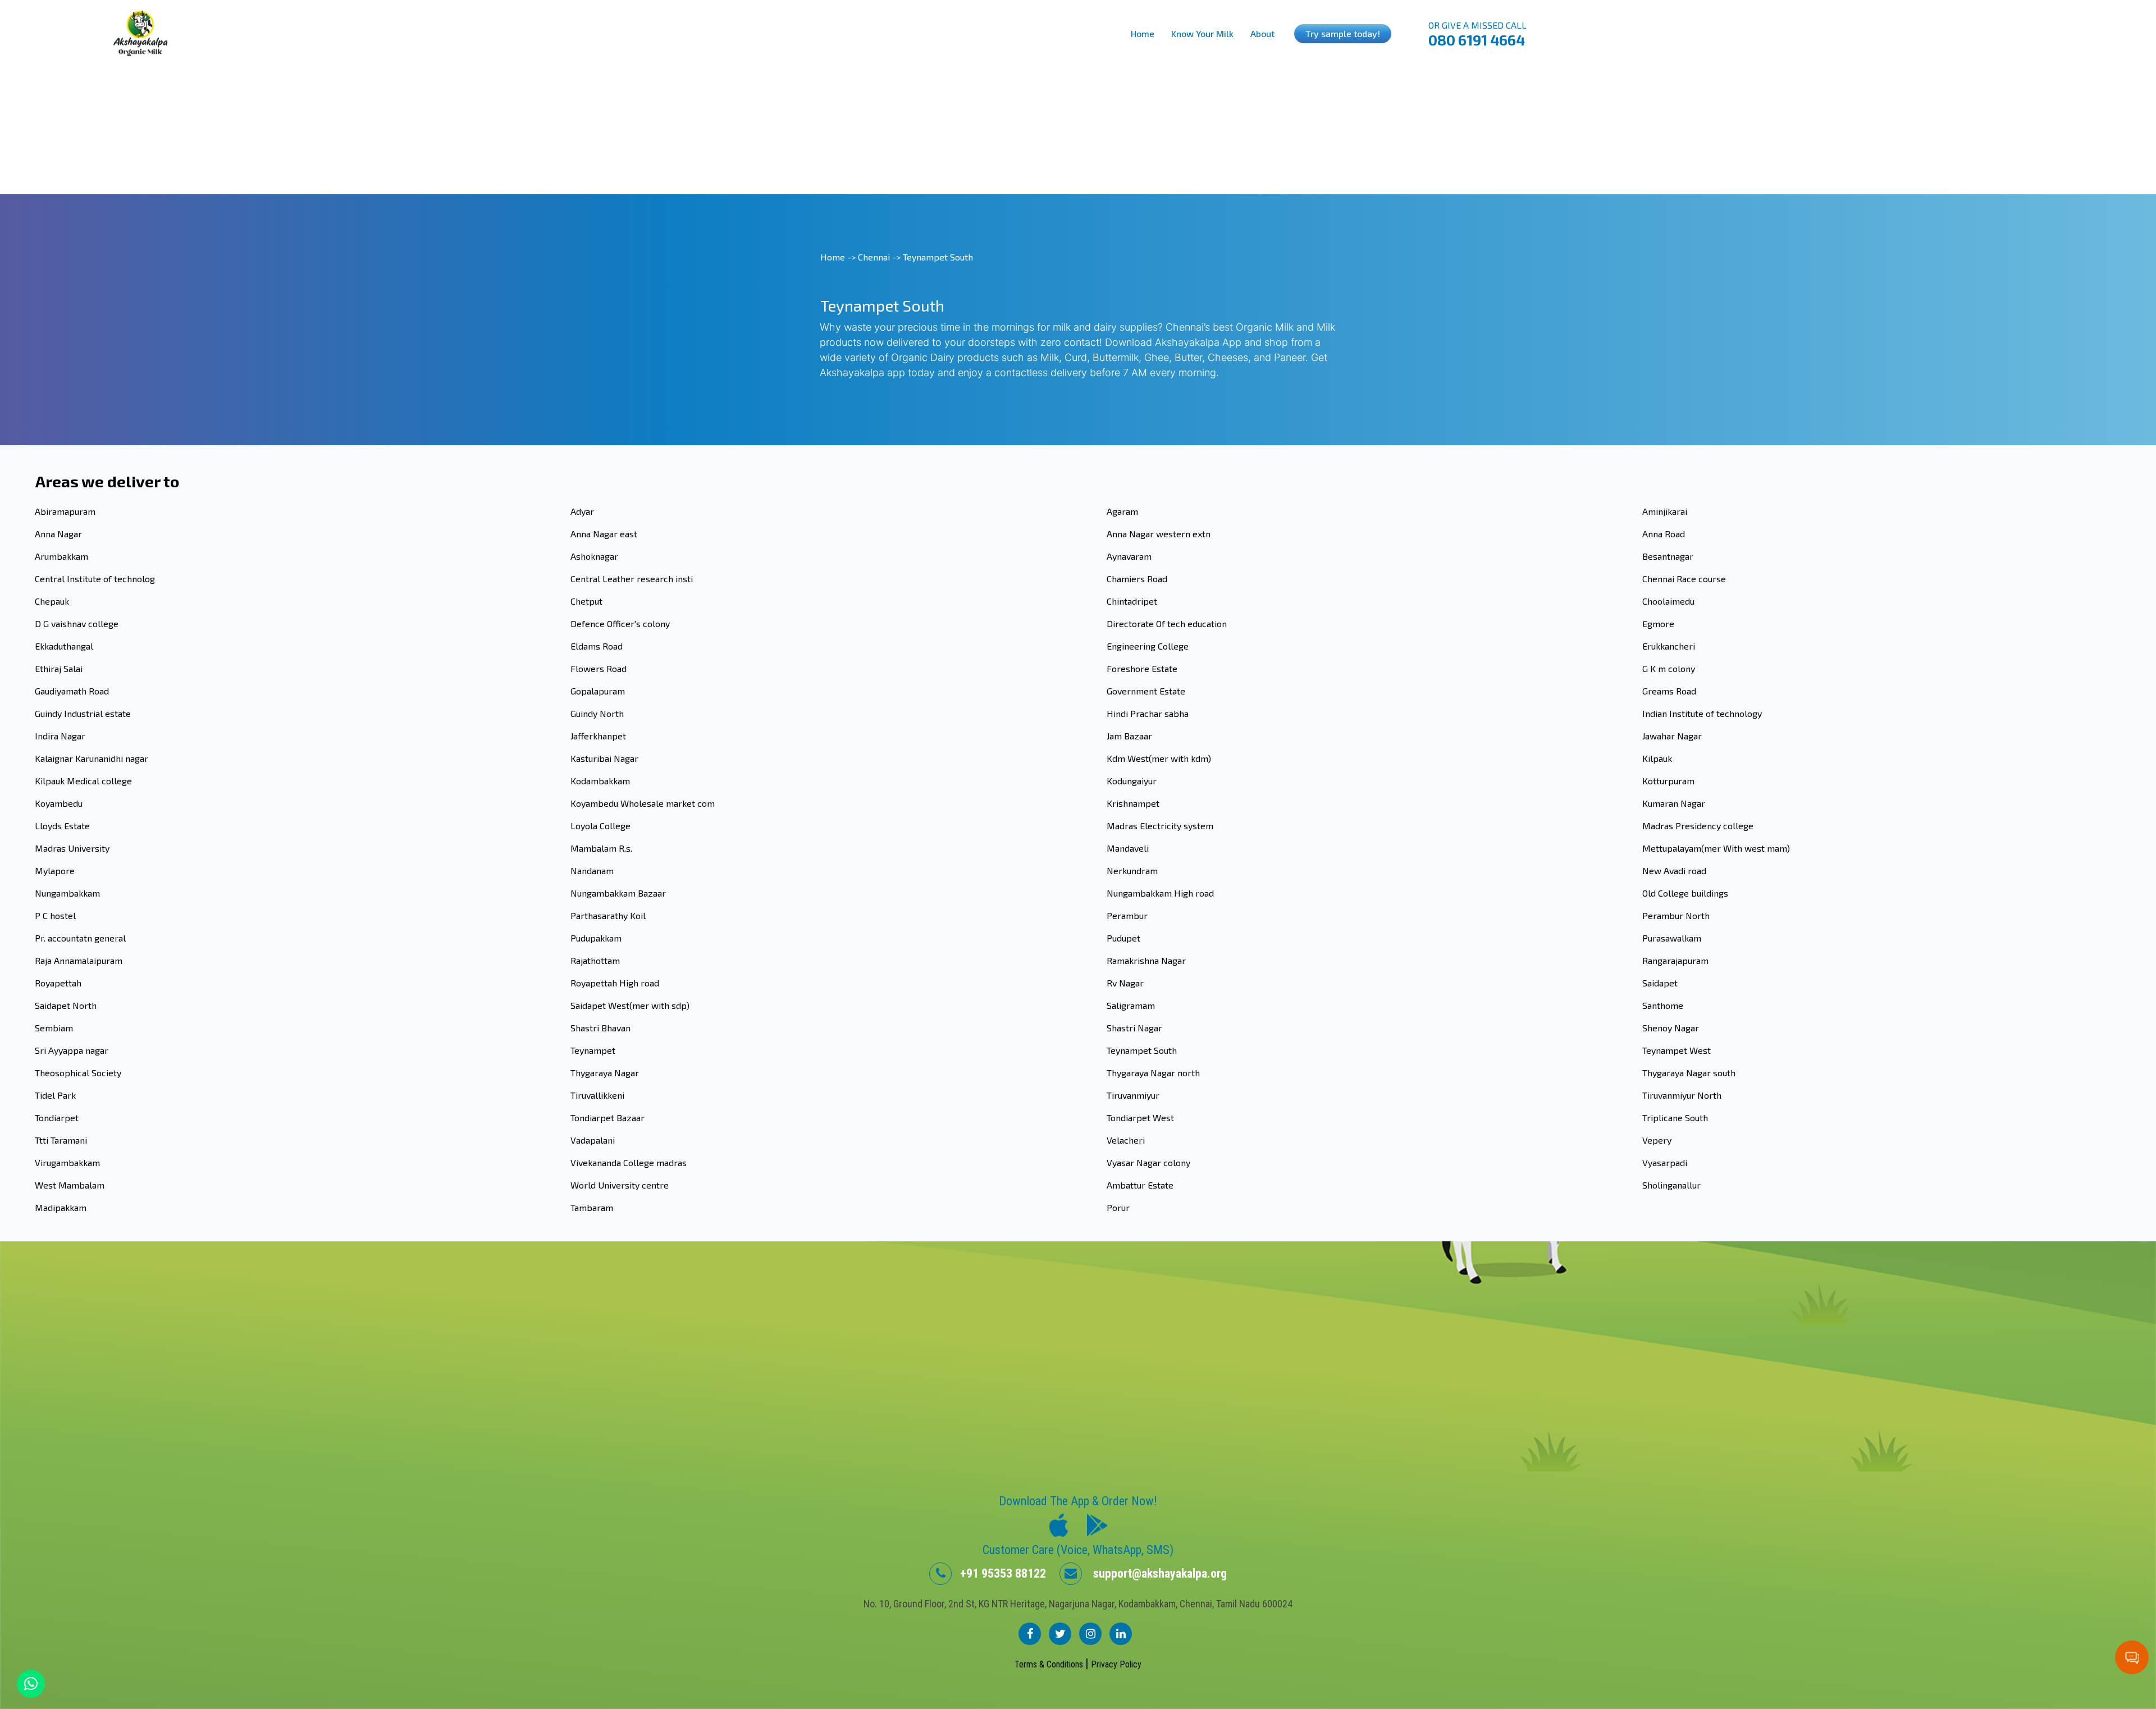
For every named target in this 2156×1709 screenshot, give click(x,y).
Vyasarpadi (1665, 1162)
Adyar (582, 511)
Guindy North (597, 713)
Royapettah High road (615, 983)
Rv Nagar (1125, 983)
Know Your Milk (1202, 33)
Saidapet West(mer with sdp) (630, 1005)
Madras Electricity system (1160, 826)
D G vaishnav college (77, 623)
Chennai (874, 257)
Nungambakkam (67, 893)
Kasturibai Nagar (604, 758)
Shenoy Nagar (1671, 1028)
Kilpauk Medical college (83, 781)
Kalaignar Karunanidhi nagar (92, 758)
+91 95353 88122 (999, 1573)
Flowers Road (599, 668)
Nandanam (592, 871)
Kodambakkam (600, 781)
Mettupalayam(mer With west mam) (1716, 848)
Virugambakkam (67, 1162)
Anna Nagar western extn (1159, 534)
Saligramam (1131, 1005)
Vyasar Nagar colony (1148, 1162)
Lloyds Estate (62, 826)
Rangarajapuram (1675, 960)
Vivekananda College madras (629, 1162)
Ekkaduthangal (64, 646)
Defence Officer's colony (620, 623)
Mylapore (55, 871)
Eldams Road (597, 646)
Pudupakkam (596, 938)
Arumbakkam (61, 556)
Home (1143, 33)
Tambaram (592, 1207)
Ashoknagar (594, 556)
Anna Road (1664, 534)
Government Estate (1146, 691)
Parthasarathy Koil (608, 915)
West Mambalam (70, 1185)
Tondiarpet (57, 1118)
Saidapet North (66, 1005)
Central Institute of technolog (95, 579)
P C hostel (55, 915)
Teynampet (593, 1050)
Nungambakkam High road (1160, 893)
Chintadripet (1132, 601)
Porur (1118, 1207)
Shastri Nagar (1134, 1028)
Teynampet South (1142, 1050)
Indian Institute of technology (1702, 713)
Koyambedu (59, 803)
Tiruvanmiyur (1133, 1095)
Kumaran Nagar (1674, 803)
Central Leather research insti (632, 579)
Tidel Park (55, 1095)
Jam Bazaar (1129, 736)
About (1262, 33)
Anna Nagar (58, 534)
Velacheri (1126, 1140)
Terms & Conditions (1050, 1664)
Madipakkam (61, 1207)
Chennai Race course (1684, 579)
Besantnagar (1668, 556)
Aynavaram (1129, 556)
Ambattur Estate (1140, 1185)
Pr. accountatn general (80, 938)
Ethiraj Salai (59, 668)
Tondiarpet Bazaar (607, 1118)
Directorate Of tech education (1167, 623)
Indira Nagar (60, 736)
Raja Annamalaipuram (79, 960)
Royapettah (58, 983)
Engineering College (1148, 646)
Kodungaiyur (1132, 781)
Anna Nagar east (604, 534)
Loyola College (600, 826)
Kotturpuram (1668, 781)
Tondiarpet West (1140, 1118)
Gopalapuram (598, 691)
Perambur (1127, 915)
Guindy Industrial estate (83, 713)
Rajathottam (595, 960)
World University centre (620, 1185)
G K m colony (1669, 668)
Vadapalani (593, 1140)
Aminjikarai (1665, 511)
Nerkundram (1132, 871)
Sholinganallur (1671, 1185)
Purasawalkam (1672, 938)
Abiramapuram (65, 511)
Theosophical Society (78, 1073)
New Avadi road (1674, 871)
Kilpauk (1657, 758)
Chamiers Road (1137, 579)
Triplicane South (1675, 1118)
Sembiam (54, 1028)
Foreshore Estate (1142, 668)
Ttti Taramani (61, 1140)
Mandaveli (1128, 848)
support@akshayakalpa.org (1154, 1573)
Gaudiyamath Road (72, 691)
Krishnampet (1133, 803)
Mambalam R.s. (601, 848)
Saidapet (1660, 983)
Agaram (1122, 511)
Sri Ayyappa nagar (72, 1050)
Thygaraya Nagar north (1153, 1073)
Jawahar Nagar (1672, 736)
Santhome (1663, 1005)
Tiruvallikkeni (597, 1095)
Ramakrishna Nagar (1146, 960)
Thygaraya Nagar (605, 1073)
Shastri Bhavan (600, 1028)
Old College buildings (1685, 893)
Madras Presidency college (1698, 826)
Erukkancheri (1669, 646)
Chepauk (52, 601)
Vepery (1657, 1140)
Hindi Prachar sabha (1148, 713)
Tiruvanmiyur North (1682, 1095)
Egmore (1658, 623)
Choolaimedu (1668, 601)
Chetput (586, 601)
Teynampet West (1677, 1050)
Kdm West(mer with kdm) (1159, 758)
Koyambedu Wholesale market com (643, 803)
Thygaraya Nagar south (1689, 1073)
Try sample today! (1343, 33)
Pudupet (1123, 938)
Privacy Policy (1116, 1664)
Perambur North (1676, 915)
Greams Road (1669, 691)
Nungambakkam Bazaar (618, 893)
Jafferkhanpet (598, 736)
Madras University (72, 848)
